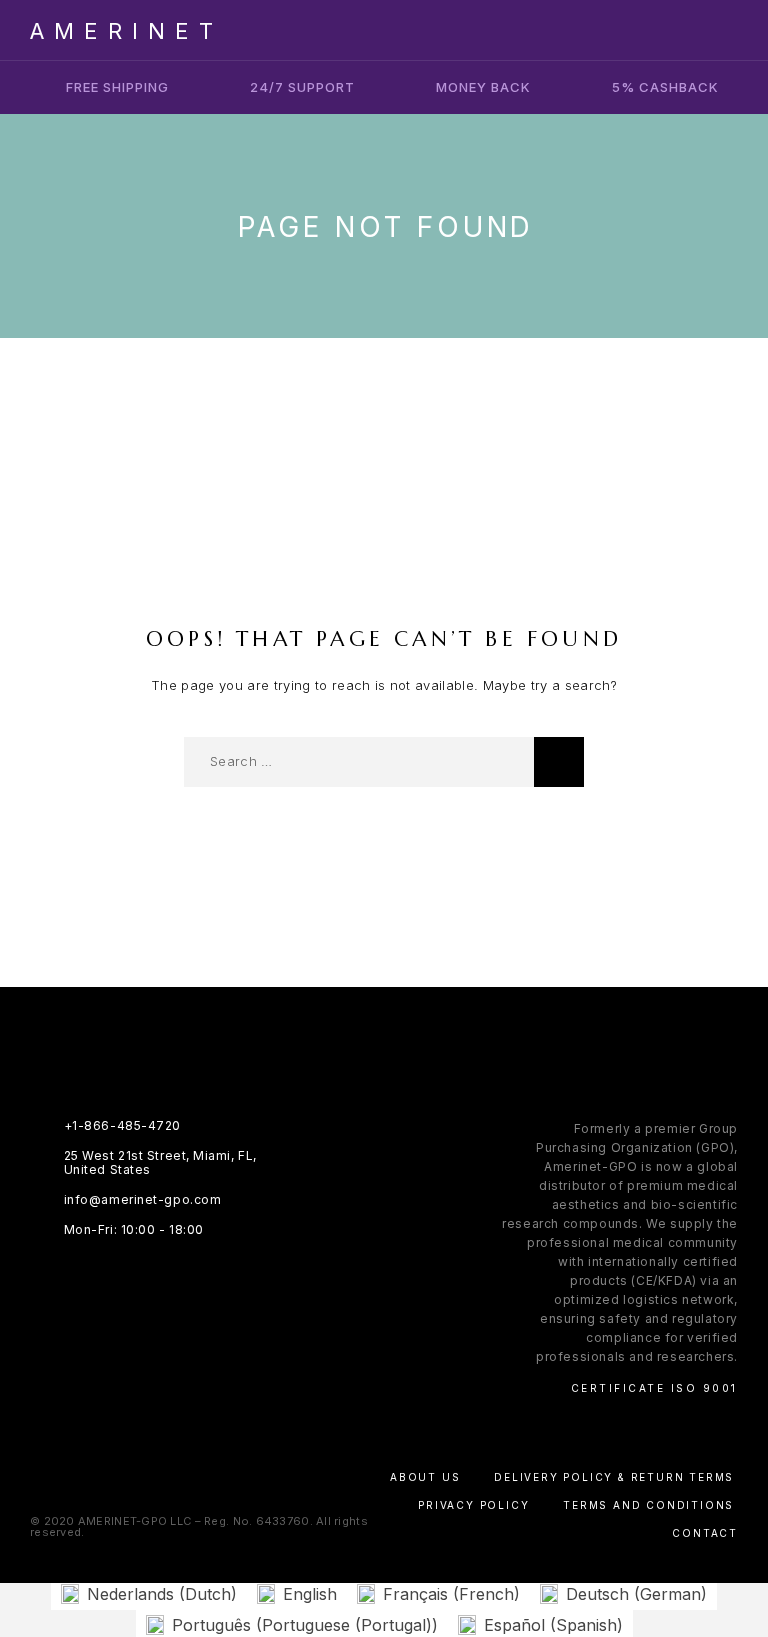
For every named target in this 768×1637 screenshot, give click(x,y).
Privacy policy (473, 1505)
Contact (705, 1533)
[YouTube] (442, 1162)
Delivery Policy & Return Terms (614, 1477)
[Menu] (719, 30)
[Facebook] (325, 1162)
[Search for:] (359, 762)
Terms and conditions (648, 1505)
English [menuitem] (310, 1594)
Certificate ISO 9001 (654, 1388)
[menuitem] (149, 1594)
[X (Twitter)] (403, 1162)
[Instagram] (364, 1162)
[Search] (559, 762)
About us (425, 1477)
